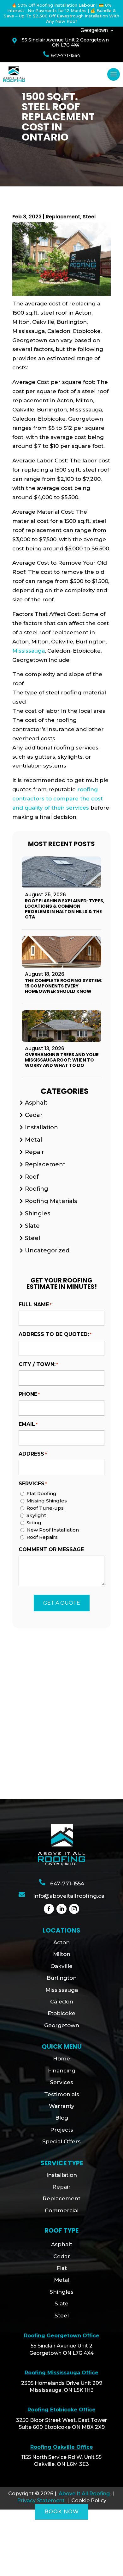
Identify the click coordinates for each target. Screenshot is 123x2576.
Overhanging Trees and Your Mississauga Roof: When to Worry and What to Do (62, 1060)
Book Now (62, 2512)
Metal (33, 1140)
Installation (41, 1127)
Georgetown (94, 31)
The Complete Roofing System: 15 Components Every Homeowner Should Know (64, 986)
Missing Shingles (47, 1501)
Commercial (62, 2210)
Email (28, 1424)
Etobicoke (61, 2013)
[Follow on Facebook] (49, 1909)
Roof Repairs (42, 1537)
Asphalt (36, 1103)
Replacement (63, 217)
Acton (61, 1942)
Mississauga (29, 651)
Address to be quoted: (55, 1334)
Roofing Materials (51, 1201)
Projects (62, 2130)
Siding (34, 1523)
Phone (29, 1394)
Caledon (62, 2002)
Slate (32, 1226)
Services (61, 2082)
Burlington (62, 1978)
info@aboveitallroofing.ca (69, 1896)
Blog (62, 2118)
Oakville (61, 1966)
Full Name (35, 1304)
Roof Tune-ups (45, 1508)
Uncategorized (47, 1250)
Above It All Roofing (84, 2494)
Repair (35, 1152)
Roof (32, 1177)
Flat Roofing (41, 1493)
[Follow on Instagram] (74, 1909)
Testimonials (62, 2094)
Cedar (34, 1115)
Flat (62, 2268)
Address (33, 1454)
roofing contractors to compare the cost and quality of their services (58, 799)
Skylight (36, 1515)
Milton (62, 1954)
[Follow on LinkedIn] (61, 1909)
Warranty (62, 2106)
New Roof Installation (53, 1530)
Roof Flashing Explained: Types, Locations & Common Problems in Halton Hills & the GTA (65, 909)
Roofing (37, 1189)
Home (61, 2059)
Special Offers (61, 2141)
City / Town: (38, 1364)
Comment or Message (51, 1549)
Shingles (38, 1213)
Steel (89, 217)
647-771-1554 (66, 55)
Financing (62, 2071)
